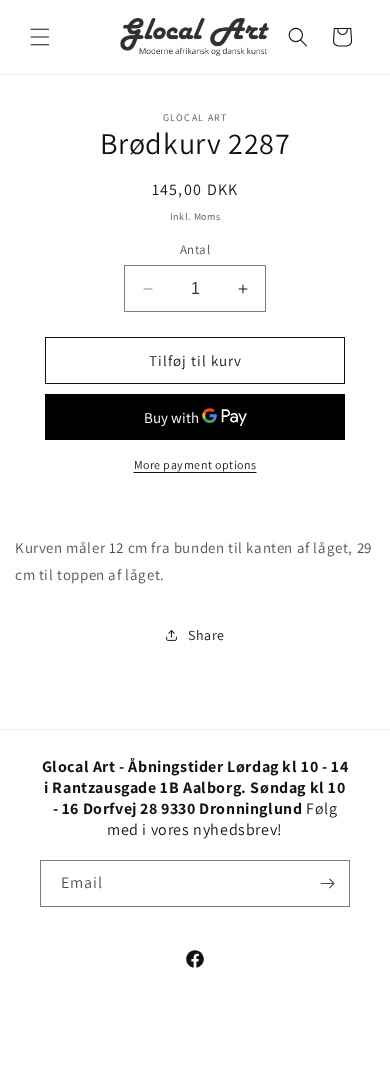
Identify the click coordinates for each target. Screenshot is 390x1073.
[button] (40, 37)
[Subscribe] (327, 883)
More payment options (195, 464)
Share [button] (206, 635)
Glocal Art (215, 1056)
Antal (195, 249)
